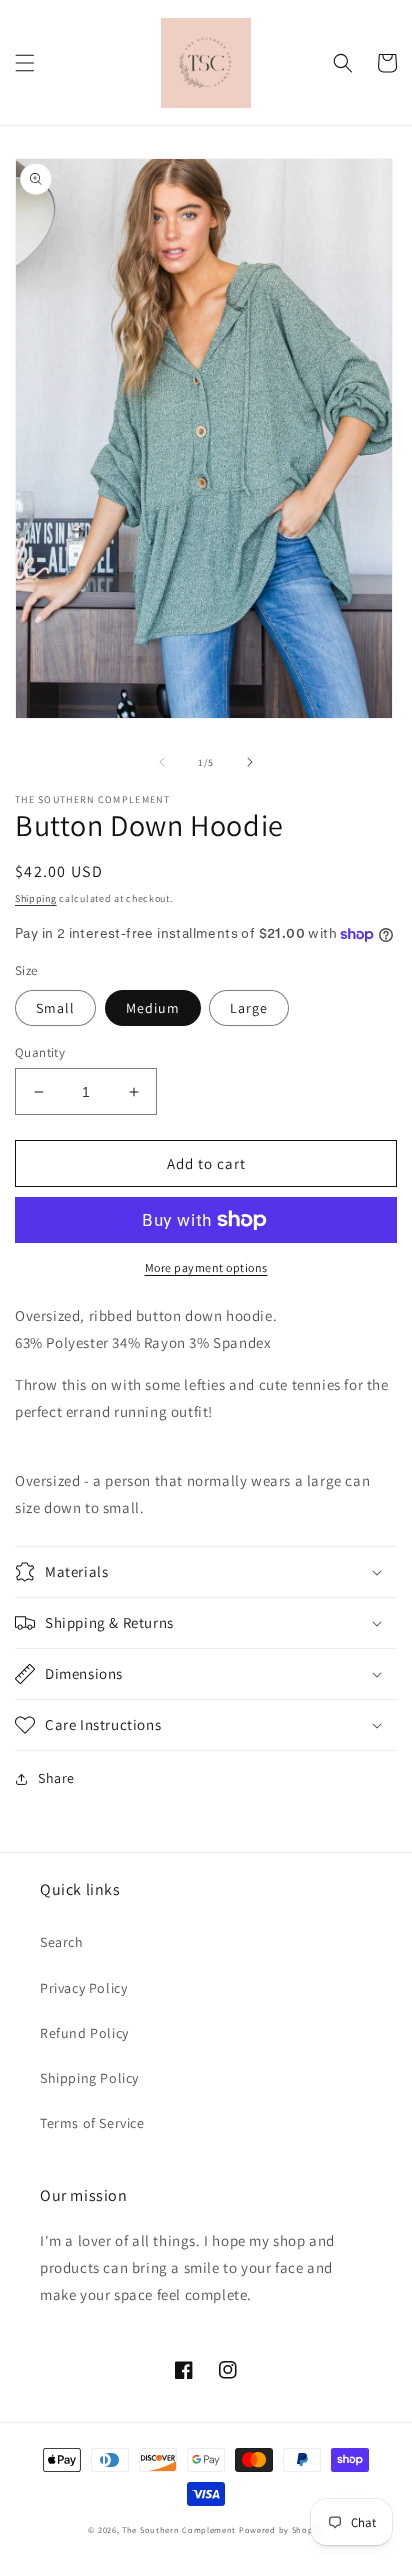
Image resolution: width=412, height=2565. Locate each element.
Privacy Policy (83, 1988)
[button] (25, 63)
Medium (153, 1008)
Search (62, 1942)
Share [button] (56, 1778)
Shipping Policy (89, 2078)
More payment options (206, 1267)
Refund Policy (84, 2033)
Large (249, 1008)
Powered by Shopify (281, 2529)
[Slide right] (250, 762)
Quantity (40, 1052)
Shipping (36, 898)
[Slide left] (162, 762)
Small (55, 1008)
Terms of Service (92, 2123)
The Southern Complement (179, 2529)
